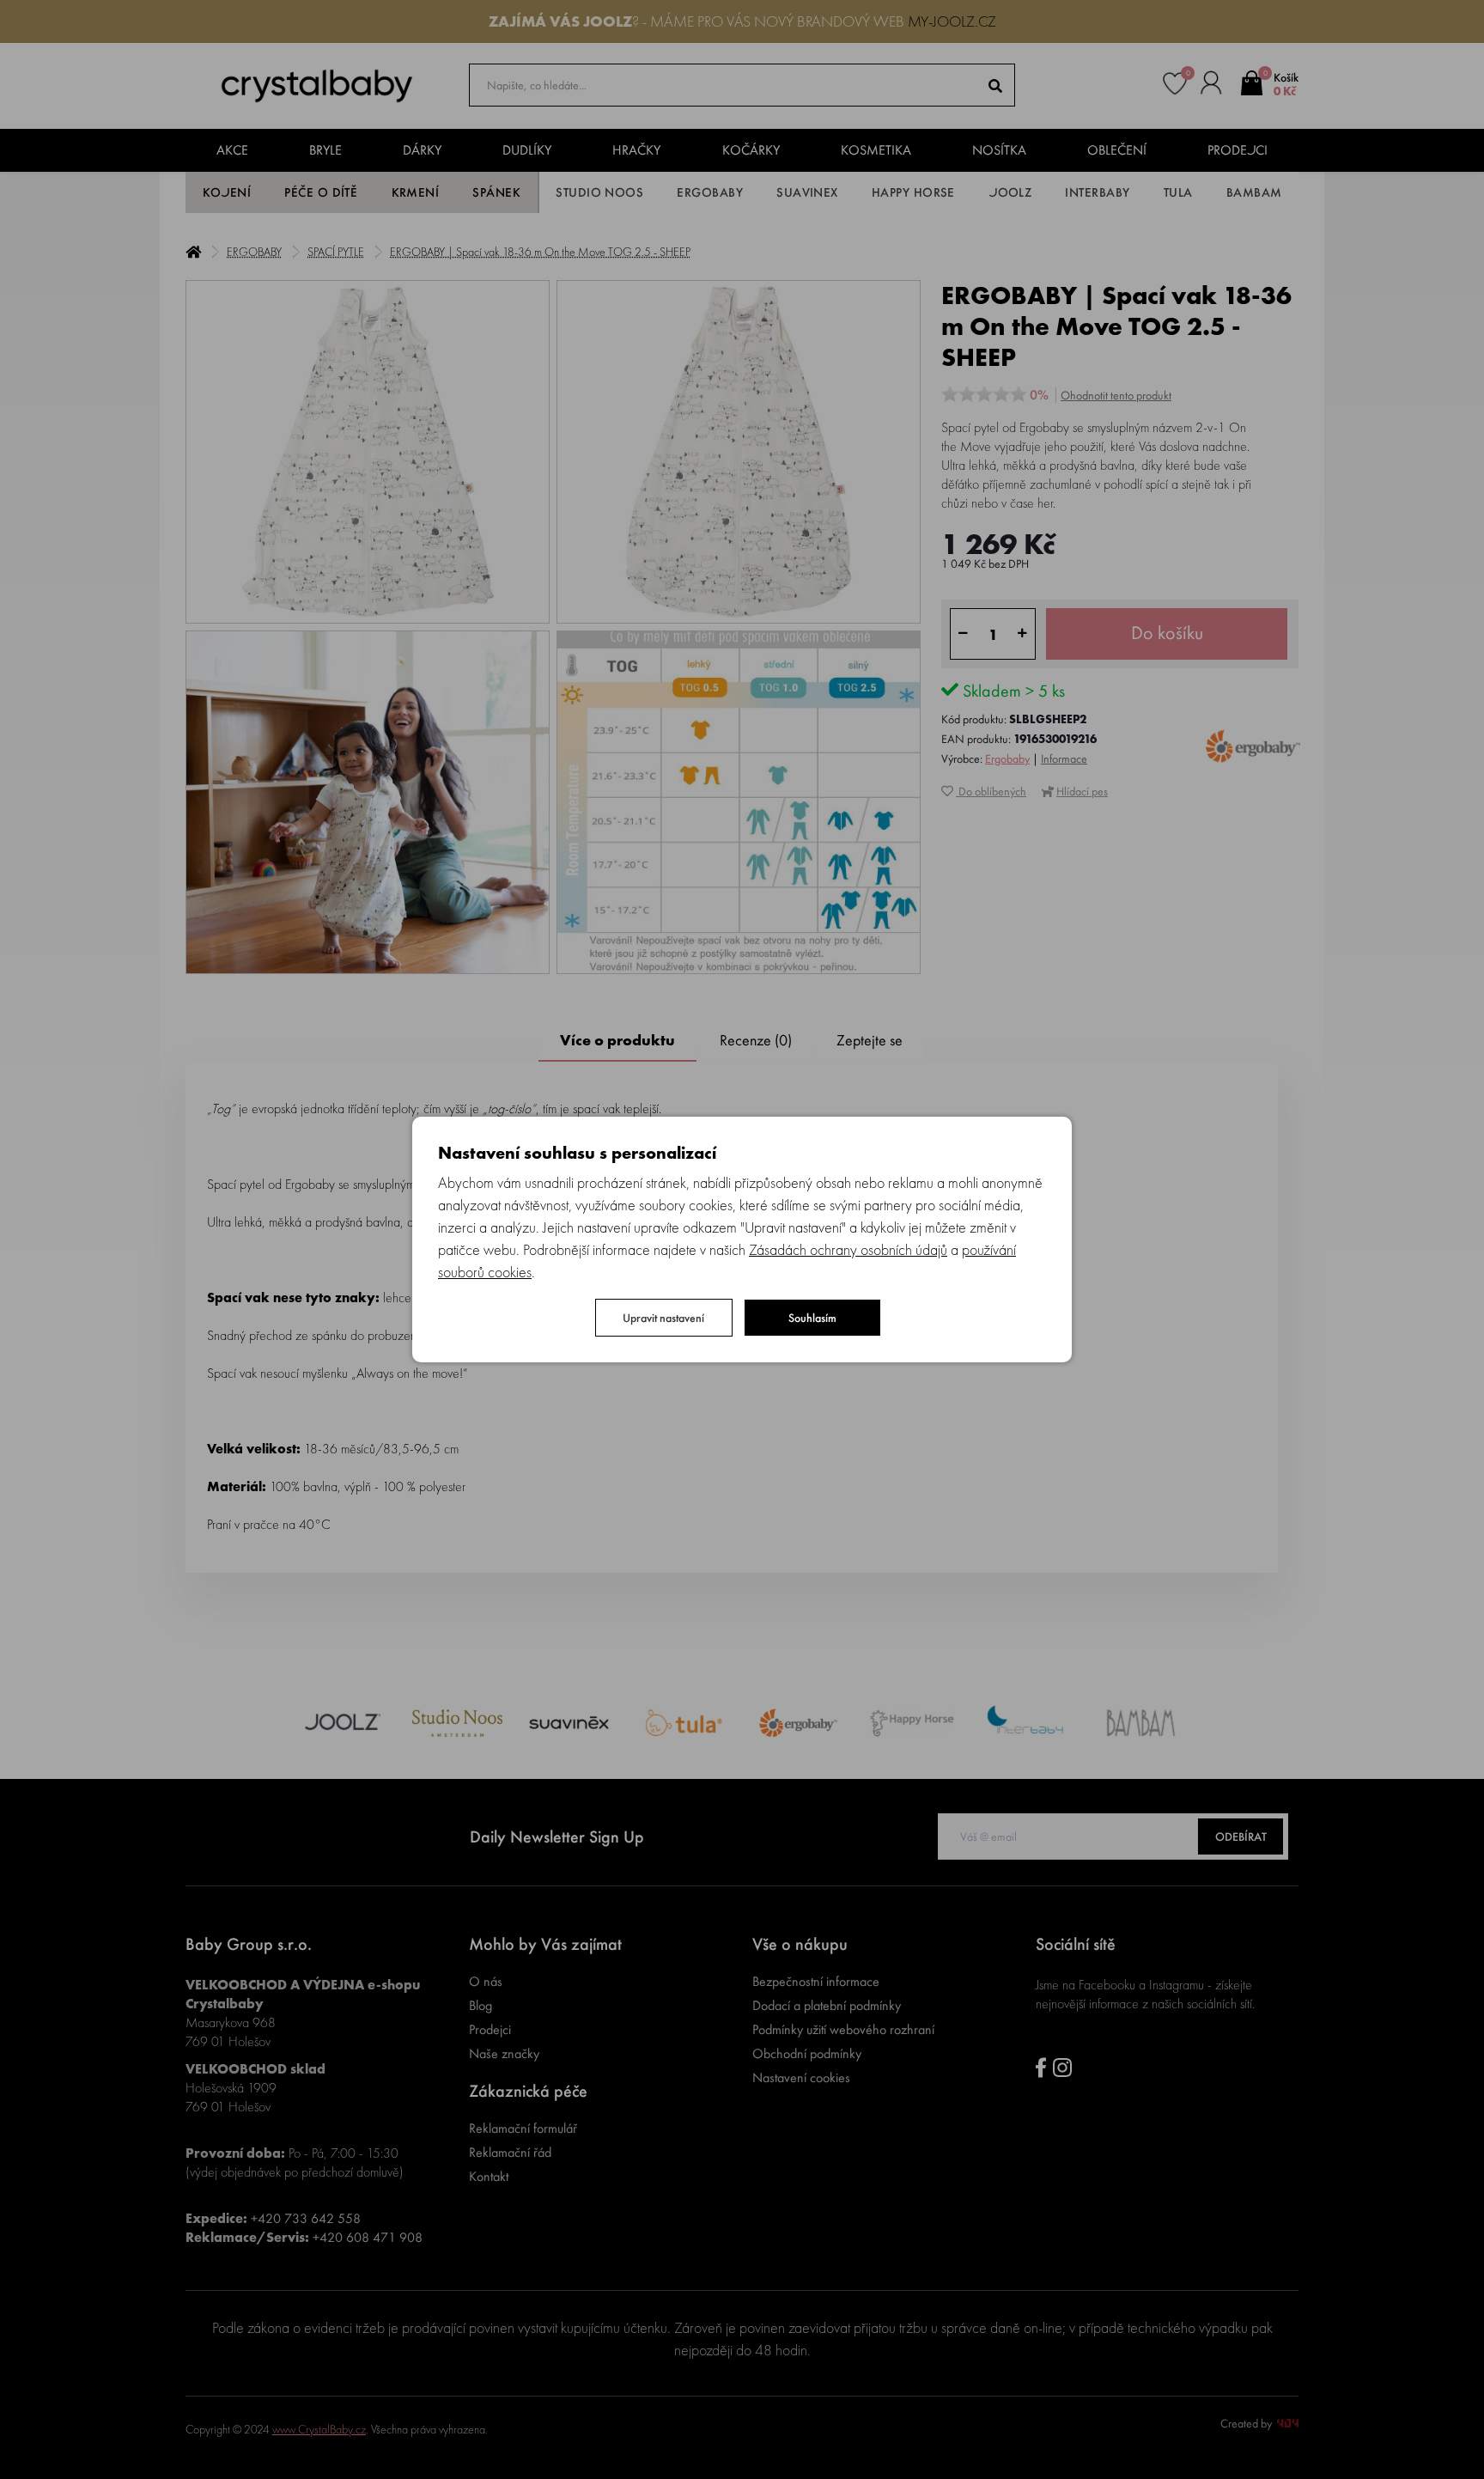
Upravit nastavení (663, 1318)
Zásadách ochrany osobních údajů (848, 1249)
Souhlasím (812, 1318)
